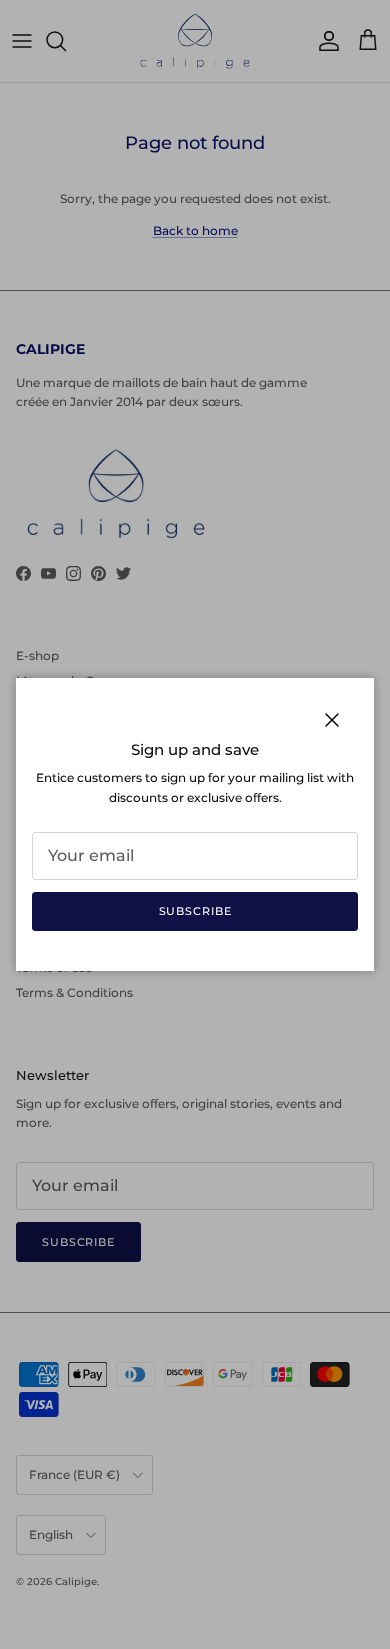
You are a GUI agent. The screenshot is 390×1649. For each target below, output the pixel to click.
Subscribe (195, 911)
